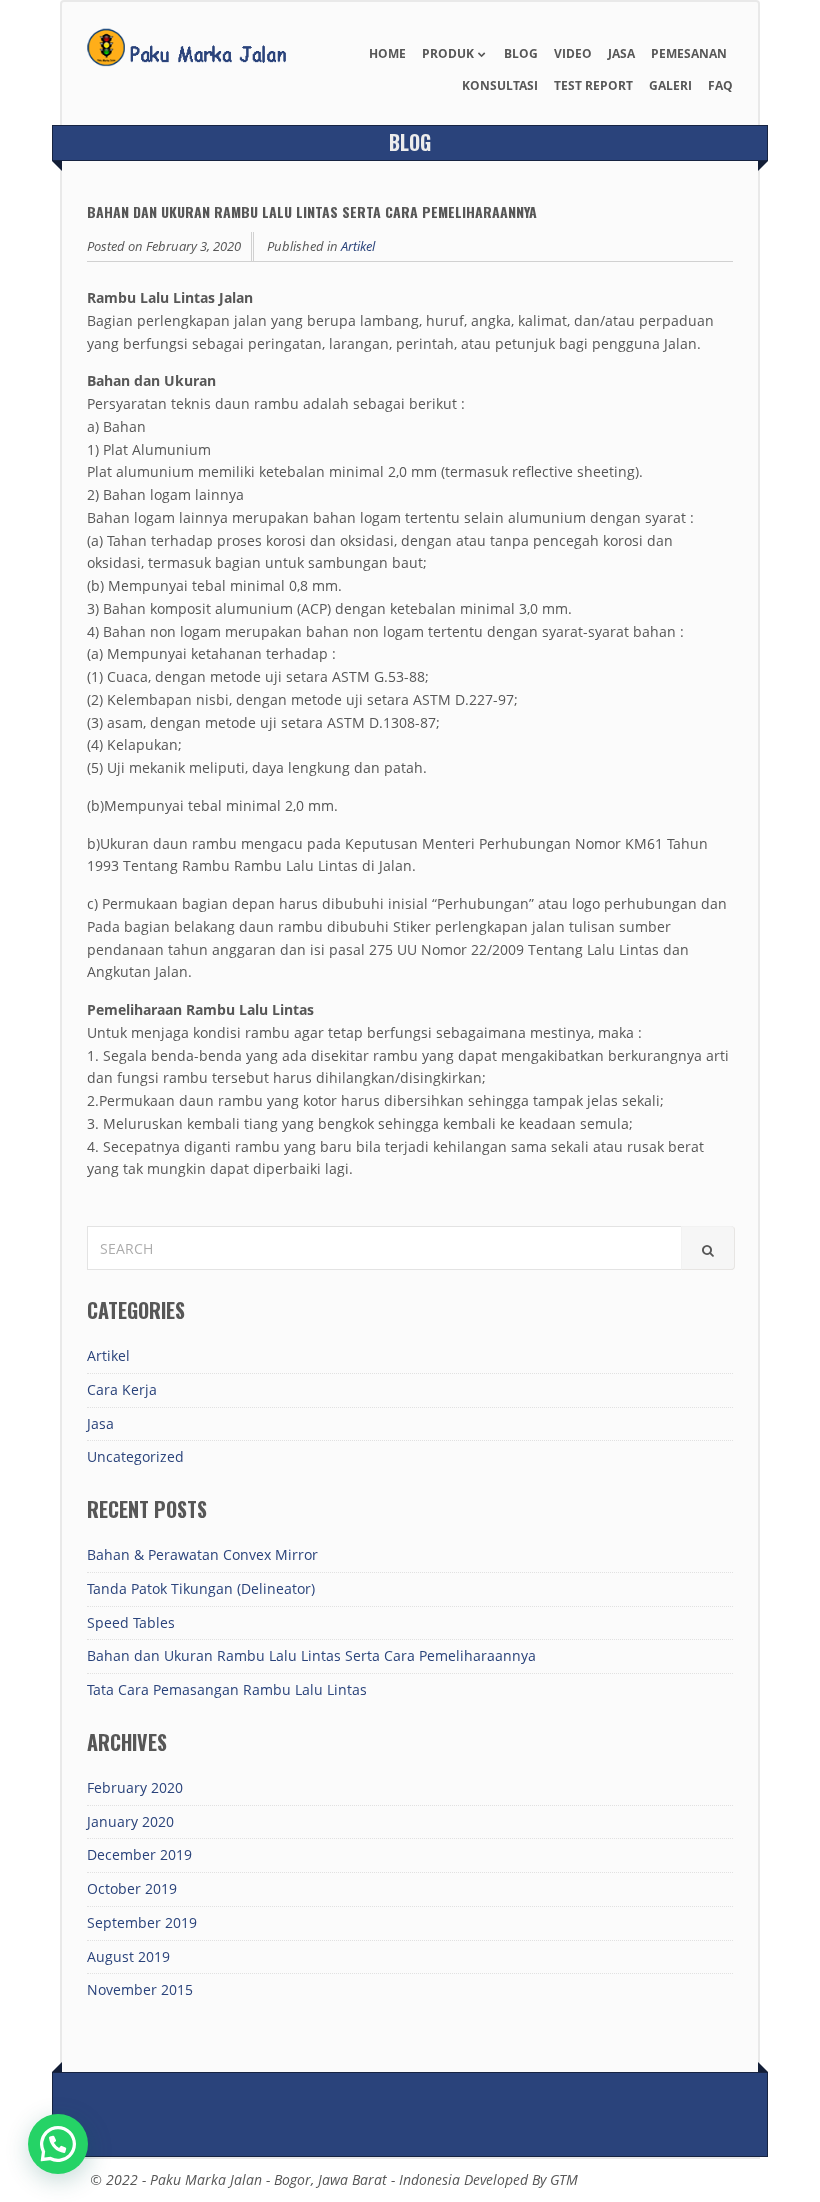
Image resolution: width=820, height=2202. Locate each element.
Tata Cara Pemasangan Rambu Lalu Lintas (227, 1689)
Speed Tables (131, 1622)
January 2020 (130, 1821)
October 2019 (132, 1888)
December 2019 (139, 1854)
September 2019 (142, 1922)
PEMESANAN (689, 53)
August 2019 (128, 1956)
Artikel (358, 246)
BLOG (521, 53)
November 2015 (140, 1989)
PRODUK (448, 53)
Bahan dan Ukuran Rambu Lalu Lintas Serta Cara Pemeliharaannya (311, 1655)
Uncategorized (135, 1456)
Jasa (100, 1423)
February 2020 (135, 1787)
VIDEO (573, 53)
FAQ (720, 85)
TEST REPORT (593, 85)
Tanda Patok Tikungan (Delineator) (201, 1588)
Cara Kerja (122, 1389)
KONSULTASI (500, 85)
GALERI (670, 85)
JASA (621, 53)
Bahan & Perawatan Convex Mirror (202, 1554)
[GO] (708, 1248)
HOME (387, 53)
